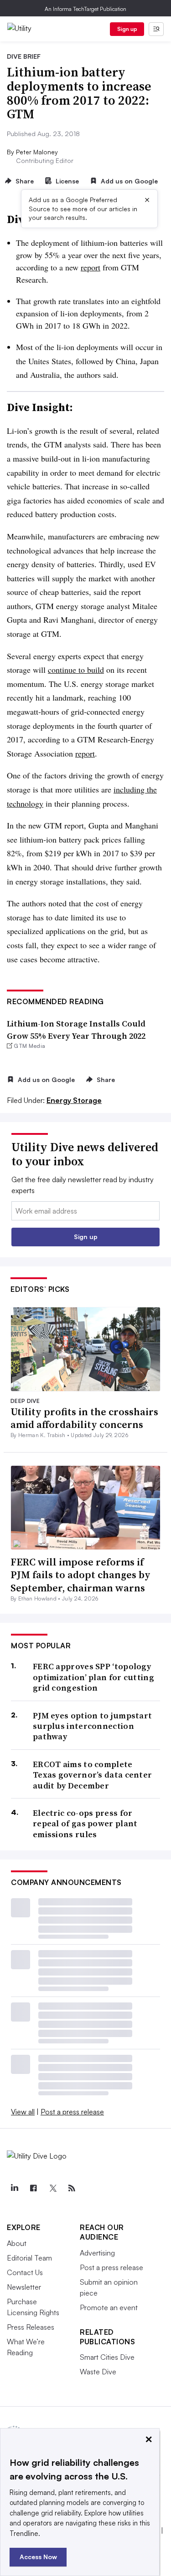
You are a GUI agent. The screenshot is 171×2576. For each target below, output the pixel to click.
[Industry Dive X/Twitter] (52, 2188)
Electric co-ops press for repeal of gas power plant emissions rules (85, 1824)
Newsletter (24, 2287)
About (17, 2243)
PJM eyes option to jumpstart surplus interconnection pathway (92, 1726)
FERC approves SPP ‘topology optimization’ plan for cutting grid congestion (93, 1677)
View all (23, 2112)
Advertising (97, 2253)
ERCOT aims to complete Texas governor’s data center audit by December (92, 1775)
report (91, 267)
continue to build (76, 670)
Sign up (127, 29)
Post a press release (72, 2112)
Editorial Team (29, 2258)
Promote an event (109, 2307)
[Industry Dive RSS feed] (72, 2188)
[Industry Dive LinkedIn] (14, 2188)
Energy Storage (74, 1100)
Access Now (38, 2557)
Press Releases (31, 2327)
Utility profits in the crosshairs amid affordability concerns (84, 1418)
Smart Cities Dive (107, 2357)
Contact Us (25, 2272)
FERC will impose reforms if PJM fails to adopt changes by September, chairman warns (80, 1575)
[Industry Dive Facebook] (33, 2188)
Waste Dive (98, 2372)
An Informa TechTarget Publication (85, 9)
